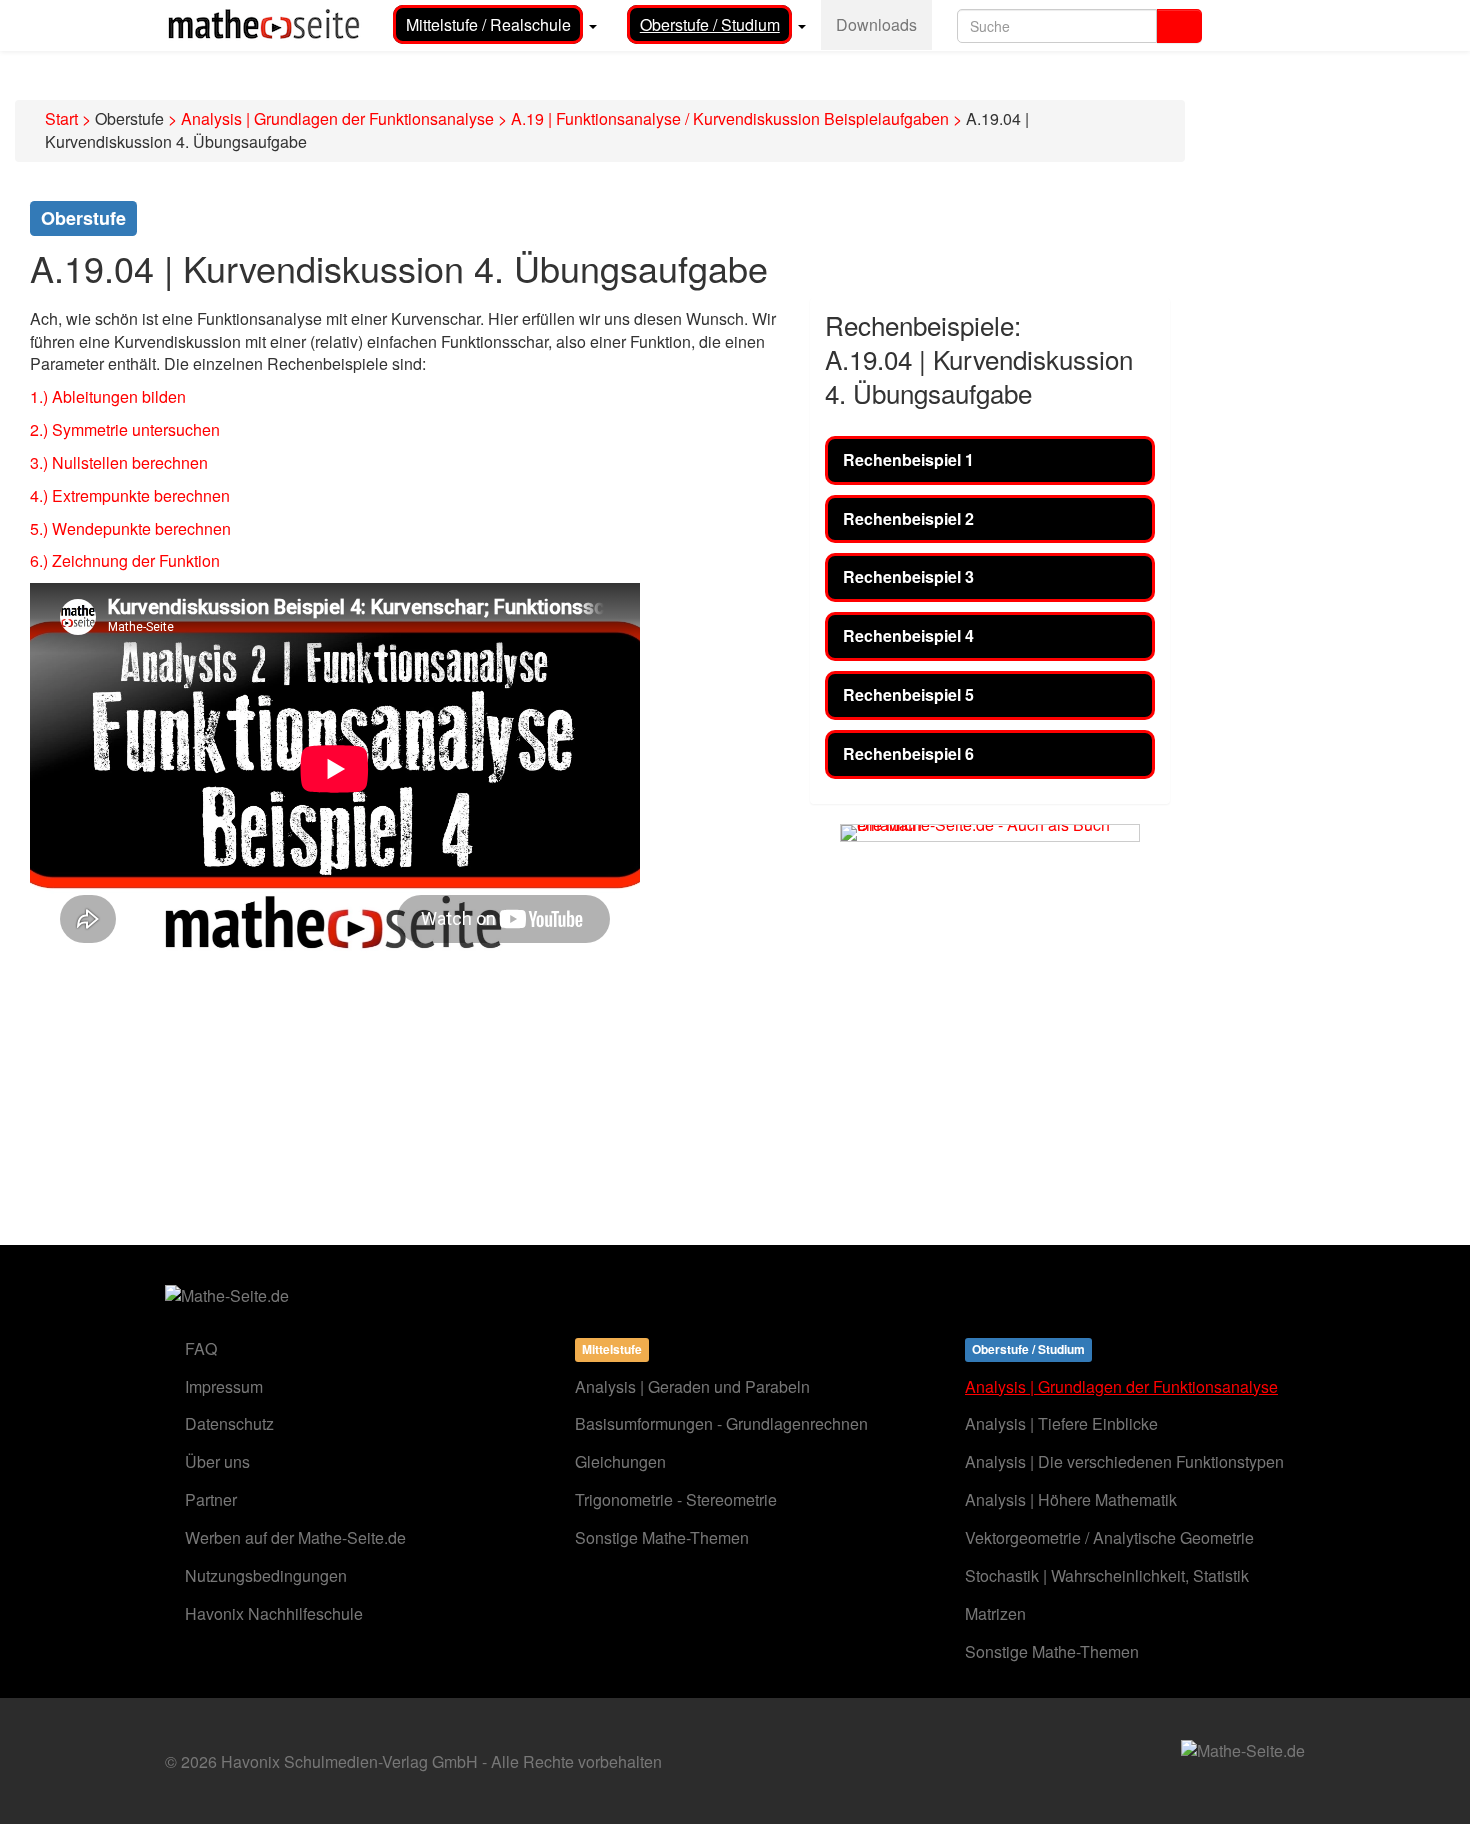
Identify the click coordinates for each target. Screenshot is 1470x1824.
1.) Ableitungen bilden (108, 396)
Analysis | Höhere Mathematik (1071, 1499)
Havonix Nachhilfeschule (274, 1613)
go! (1179, 26)
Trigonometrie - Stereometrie (676, 1499)
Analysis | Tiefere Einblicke (1061, 1423)
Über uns (217, 1461)
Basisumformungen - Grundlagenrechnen (721, 1423)
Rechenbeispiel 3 (908, 576)
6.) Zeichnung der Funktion (125, 560)
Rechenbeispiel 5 (908, 694)
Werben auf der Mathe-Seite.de (295, 1537)
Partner (211, 1499)
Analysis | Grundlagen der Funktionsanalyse (337, 118)
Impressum (224, 1386)
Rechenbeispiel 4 (908, 635)
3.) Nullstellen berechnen (119, 462)
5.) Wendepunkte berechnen (130, 528)
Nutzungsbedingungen (266, 1575)
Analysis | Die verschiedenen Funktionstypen (1124, 1461)
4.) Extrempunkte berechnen (130, 495)
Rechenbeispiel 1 (908, 459)
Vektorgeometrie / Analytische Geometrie (1109, 1537)
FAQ (201, 1348)
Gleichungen (620, 1461)
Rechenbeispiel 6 (908, 753)
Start (61, 118)
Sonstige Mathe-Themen (662, 1537)
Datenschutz (229, 1423)
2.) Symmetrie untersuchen (125, 429)
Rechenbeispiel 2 (908, 518)
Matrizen (995, 1613)
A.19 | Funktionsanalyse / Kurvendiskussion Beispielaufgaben (730, 118)
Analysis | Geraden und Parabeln (692, 1386)
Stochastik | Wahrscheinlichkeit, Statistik (1107, 1575)
